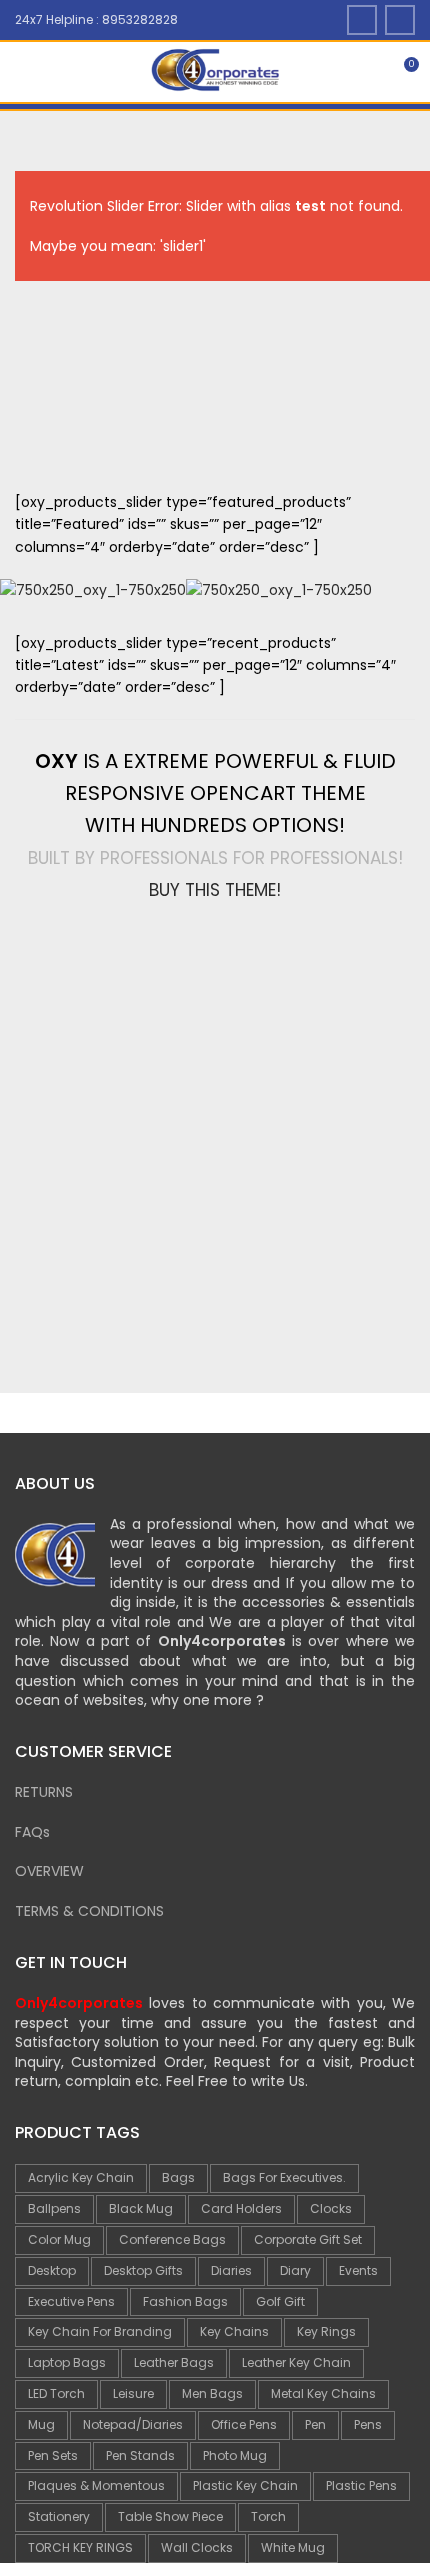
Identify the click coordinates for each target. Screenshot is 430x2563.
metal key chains (323, 2393)
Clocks (331, 2208)
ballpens (54, 2208)
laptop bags (67, 2362)
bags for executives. (284, 2177)
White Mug (293, 2547)
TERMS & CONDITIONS (89, 1911)
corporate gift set (308, 2239)
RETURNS (44, 1792)
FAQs (32, 1832)
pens (368, 2424)
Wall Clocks (197, 2547)
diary (295, 2270)
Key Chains (234, 2331)
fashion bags (185, 2301)
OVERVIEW (49, 1871)
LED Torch (56, 2393)
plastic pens (361, 2485)
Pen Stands (140, 2455)
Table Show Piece (170, 2516)
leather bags (174, 2362)
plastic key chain (245, 2485)
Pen (315, 2424)
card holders (241, 2208)
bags (178, 2177)
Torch (268, 2516)
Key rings (326, 2331)
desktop (52, 2270)
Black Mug (141, 2208)
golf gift (280, 2301)
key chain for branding (100, 2331)
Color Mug (59, 2239)
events (358, 2270)
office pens (244, 2424)
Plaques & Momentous (96, 2485)
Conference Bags (172, 2239)
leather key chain (296, 2362)
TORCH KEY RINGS (80, 2547)
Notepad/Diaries (133, 2424)
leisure (133, 2393)
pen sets (53, 2455)
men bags (212, 2393)
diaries (231, 2270)
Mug (41, 2424)
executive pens (71, 2301)
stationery (59, 2516)
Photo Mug (235, 2455)
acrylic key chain (81, 2177)
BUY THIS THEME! (215, 890)
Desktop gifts (143, 2270)
